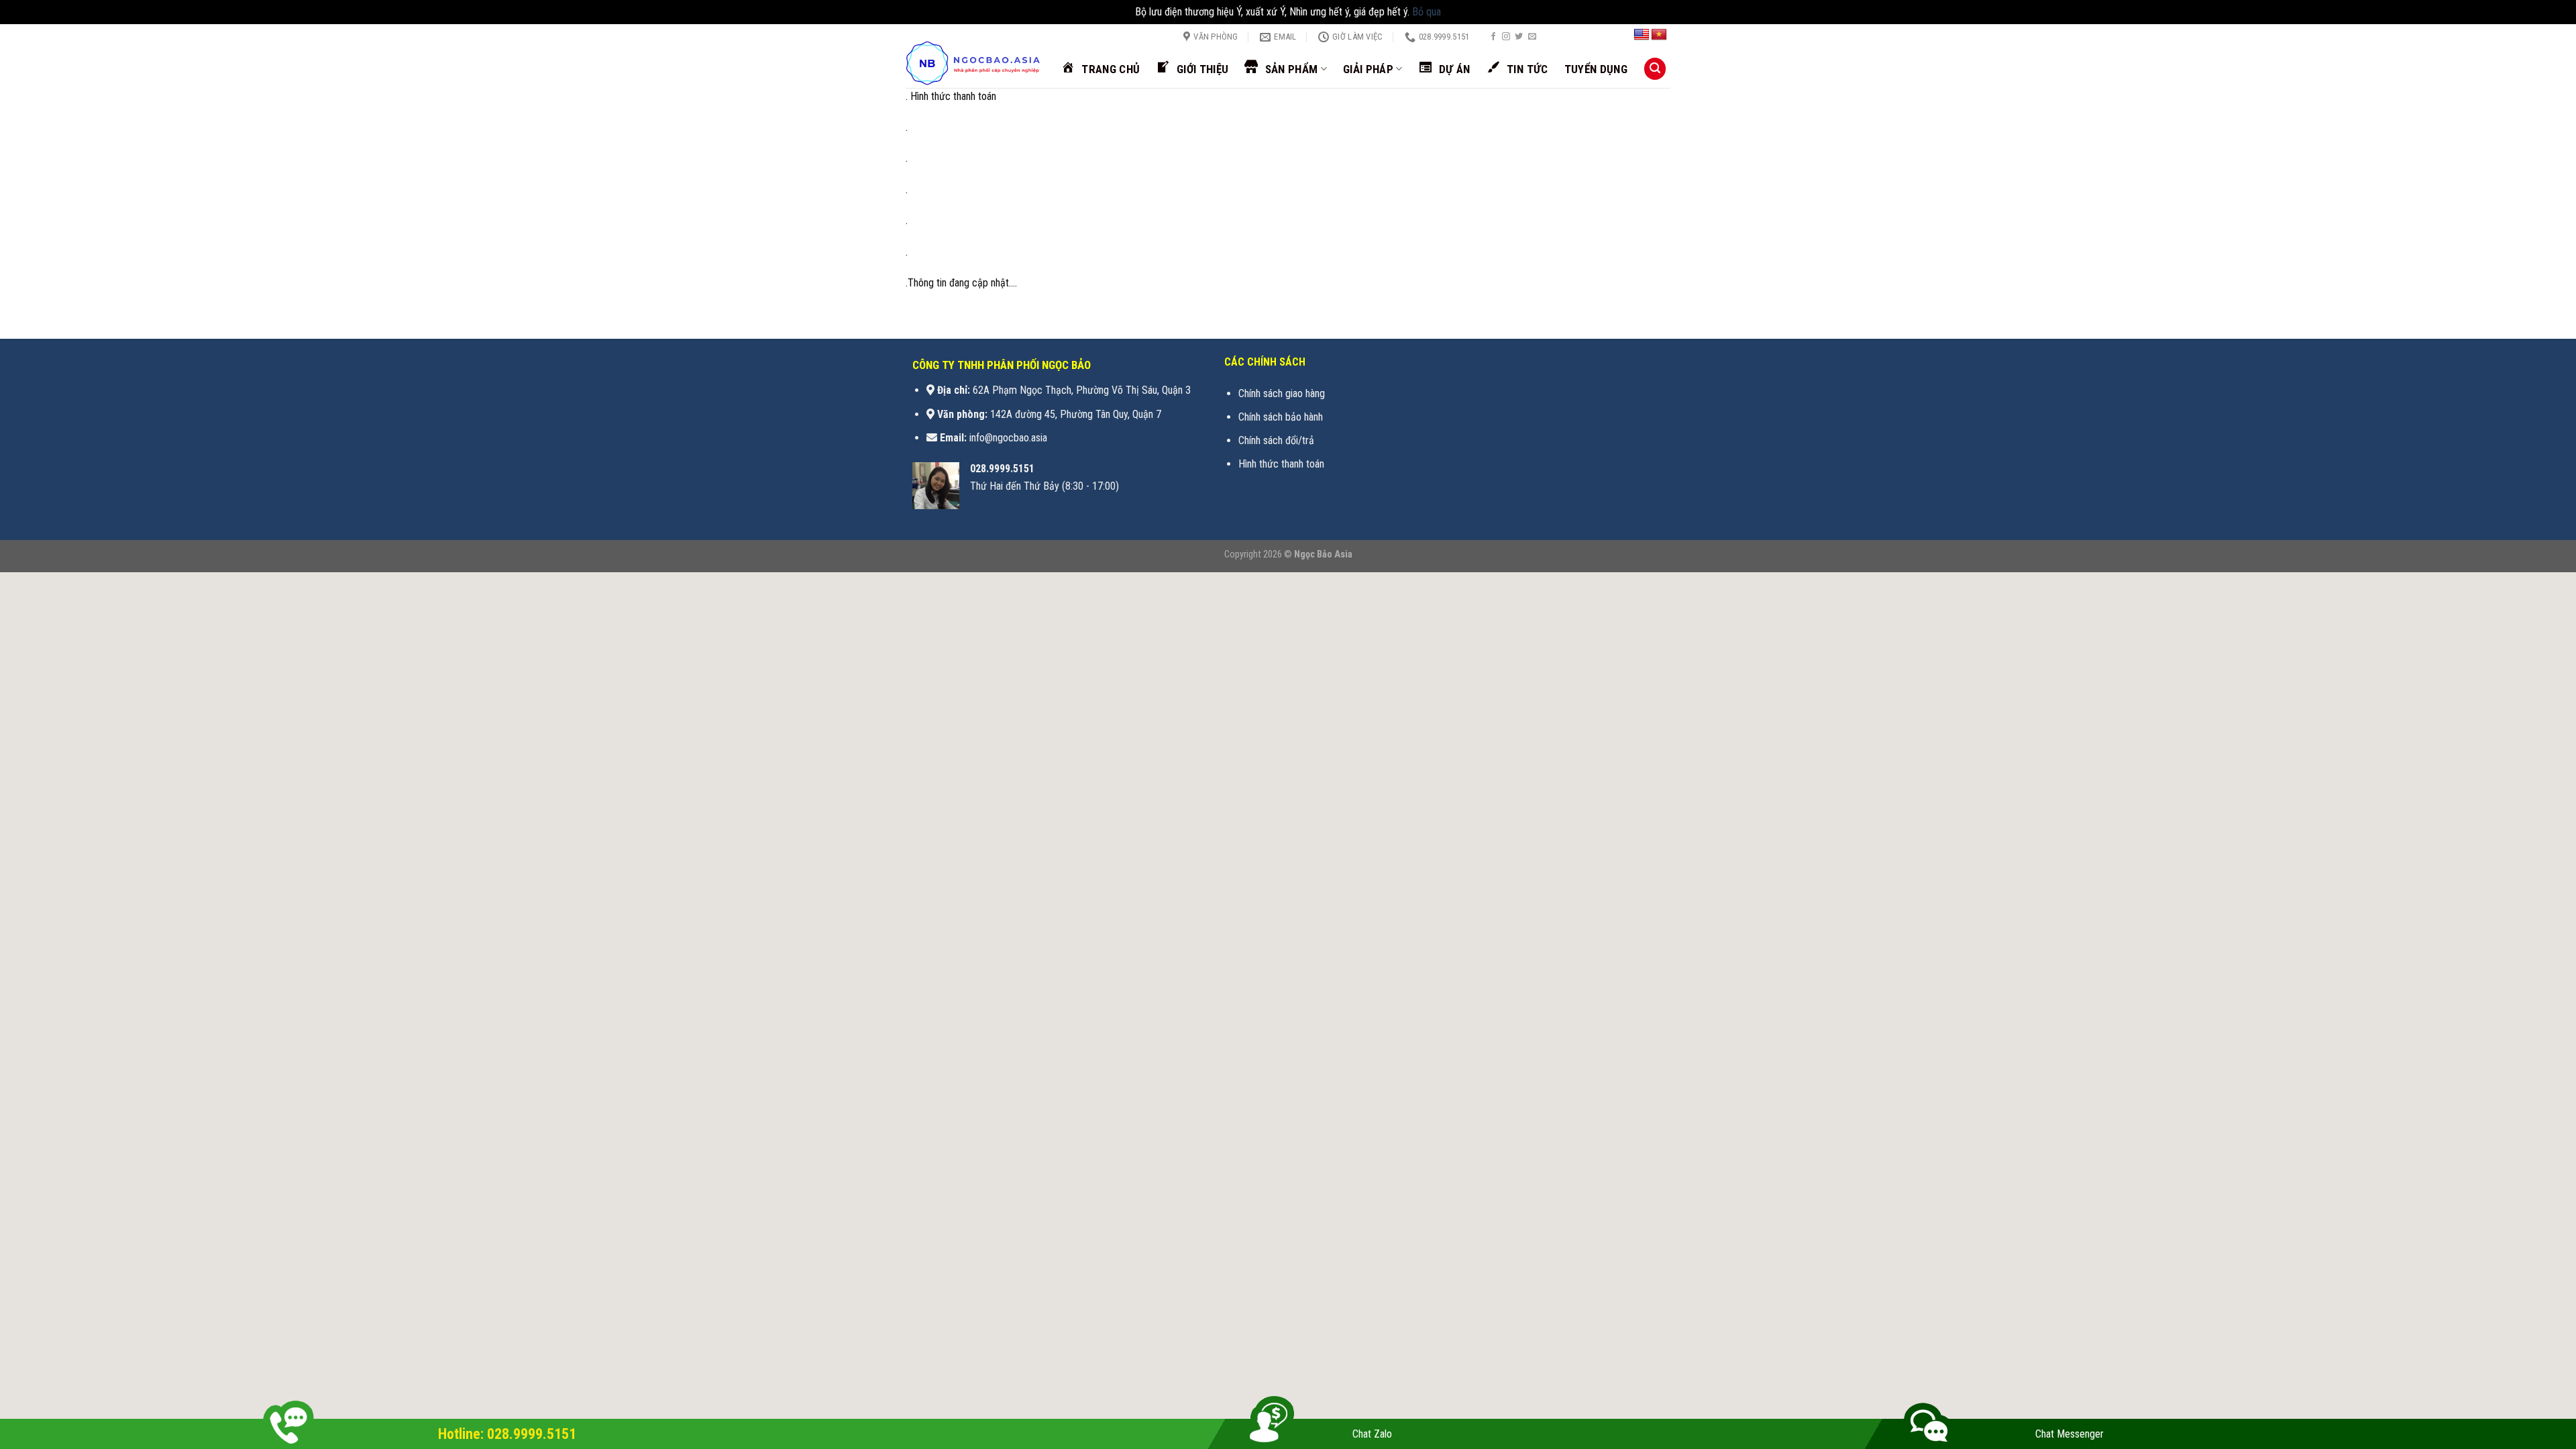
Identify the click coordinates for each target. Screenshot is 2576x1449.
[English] (1642, 35)
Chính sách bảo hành (1281, 417)
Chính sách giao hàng (1282, 393)
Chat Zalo (1372, 1434)
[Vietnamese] (1659, 35)
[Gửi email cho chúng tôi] (1532, 37)
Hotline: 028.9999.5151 (507, 1434)
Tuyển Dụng (1596, 69)
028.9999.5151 (1002, 469)
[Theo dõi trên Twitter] (1519, 37)
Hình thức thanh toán (1281, 464)
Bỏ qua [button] (1427, 12)
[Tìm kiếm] (1655, 69)
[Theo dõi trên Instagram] (1506, 37)
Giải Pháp (1368, 69)
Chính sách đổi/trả (1276, 440)
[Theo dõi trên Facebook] (1493, 37)
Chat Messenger (2070, 1434)
